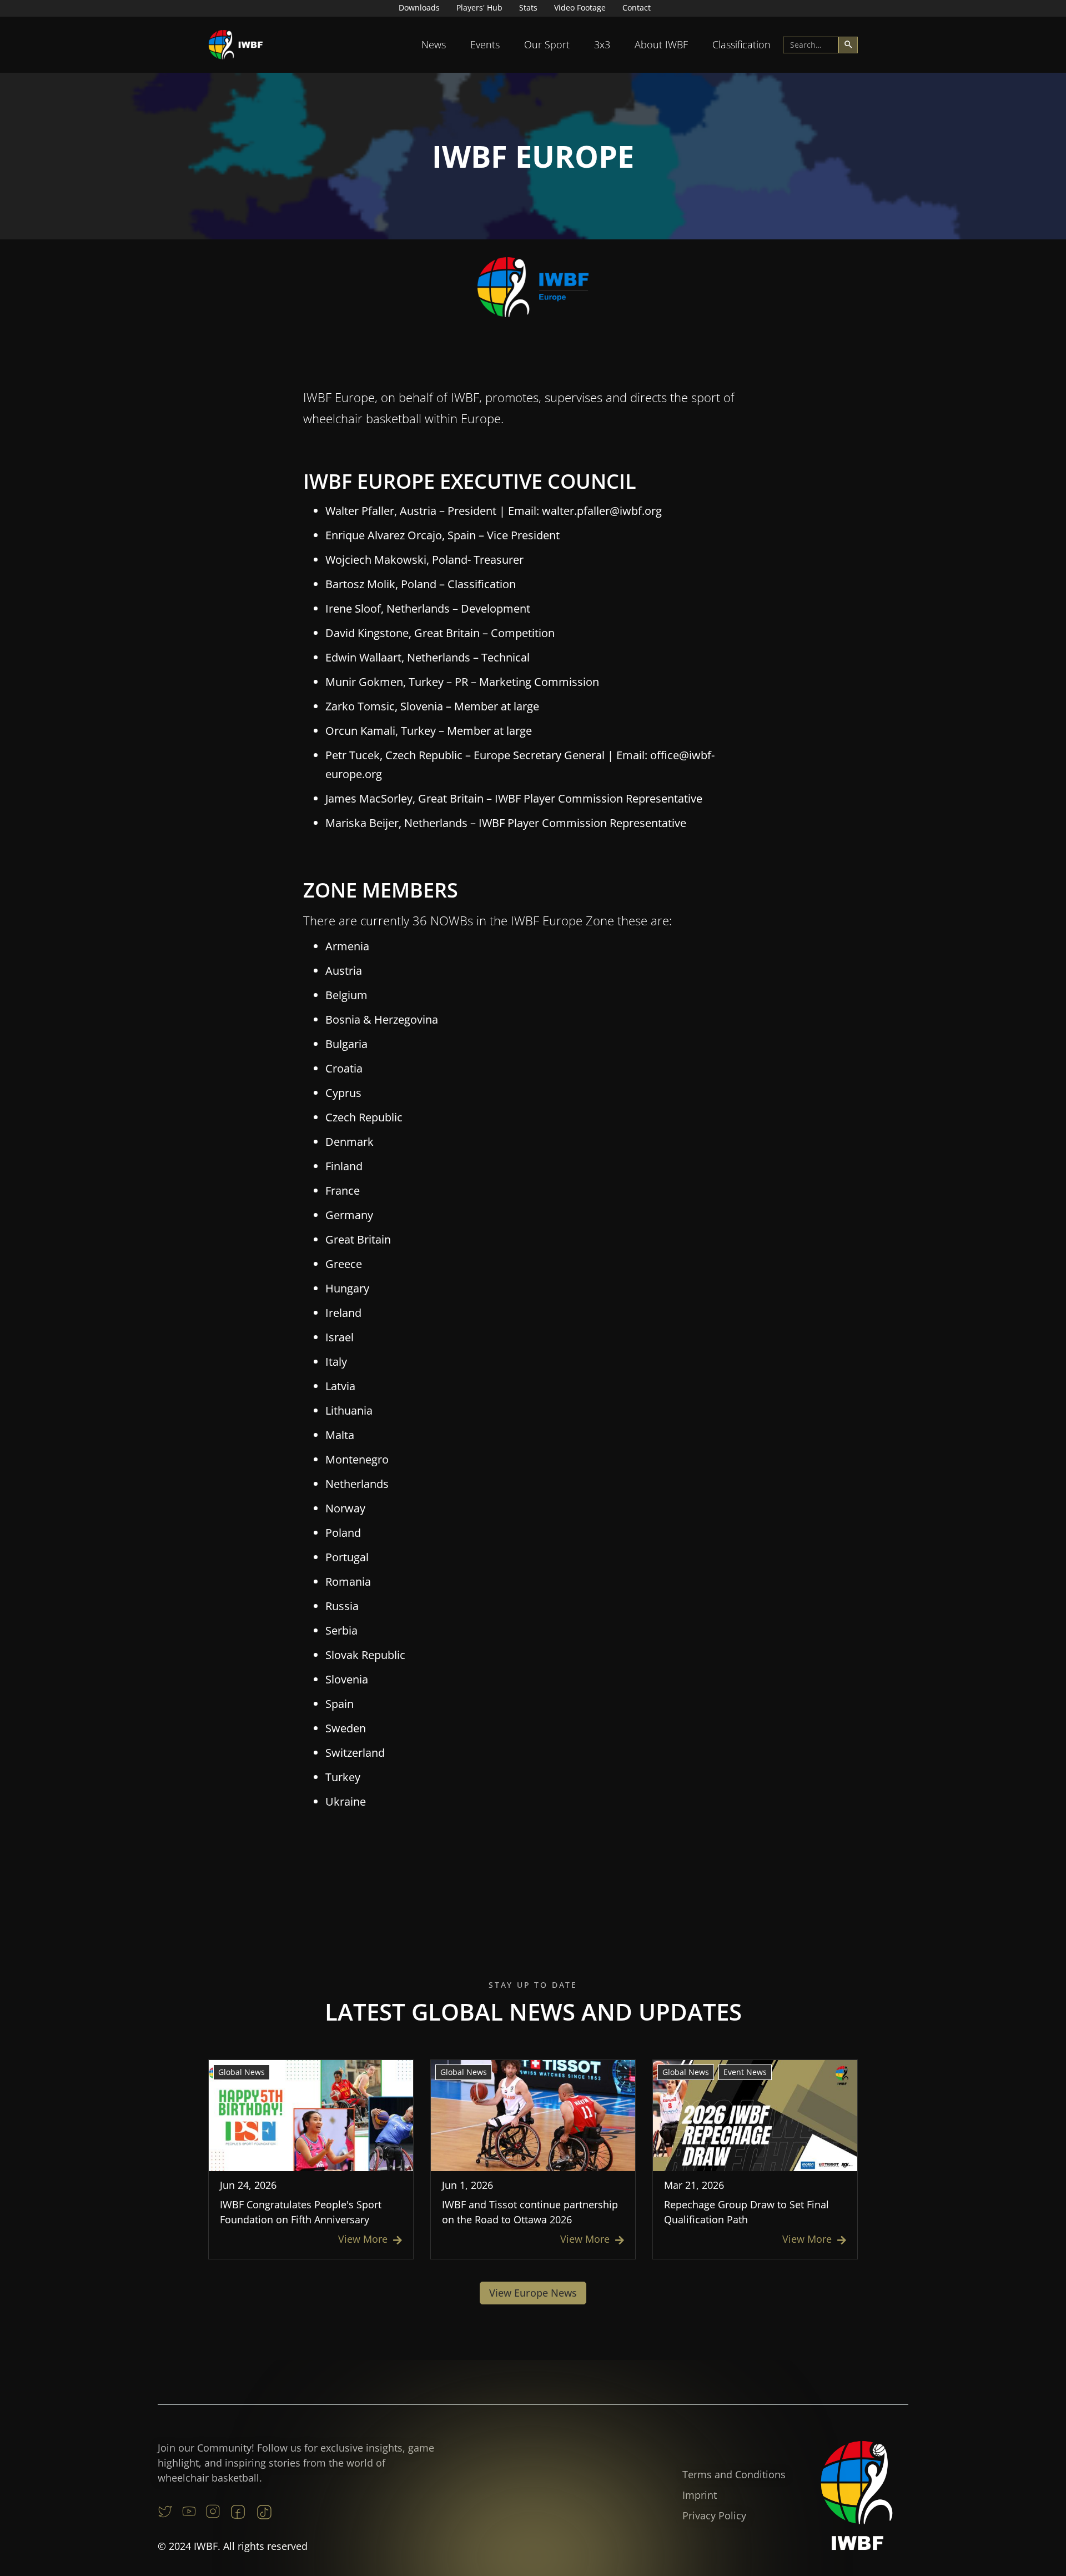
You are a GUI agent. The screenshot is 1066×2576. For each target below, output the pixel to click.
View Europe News (533, 2293)
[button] (434, 45)
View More (370, 2239)
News (434, 44)
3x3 (602, 44)
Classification (741, 44)
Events (485, 44)
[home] (236, 45)
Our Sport (547, 44)
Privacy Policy (714, 2515)
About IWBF (661, 44)
